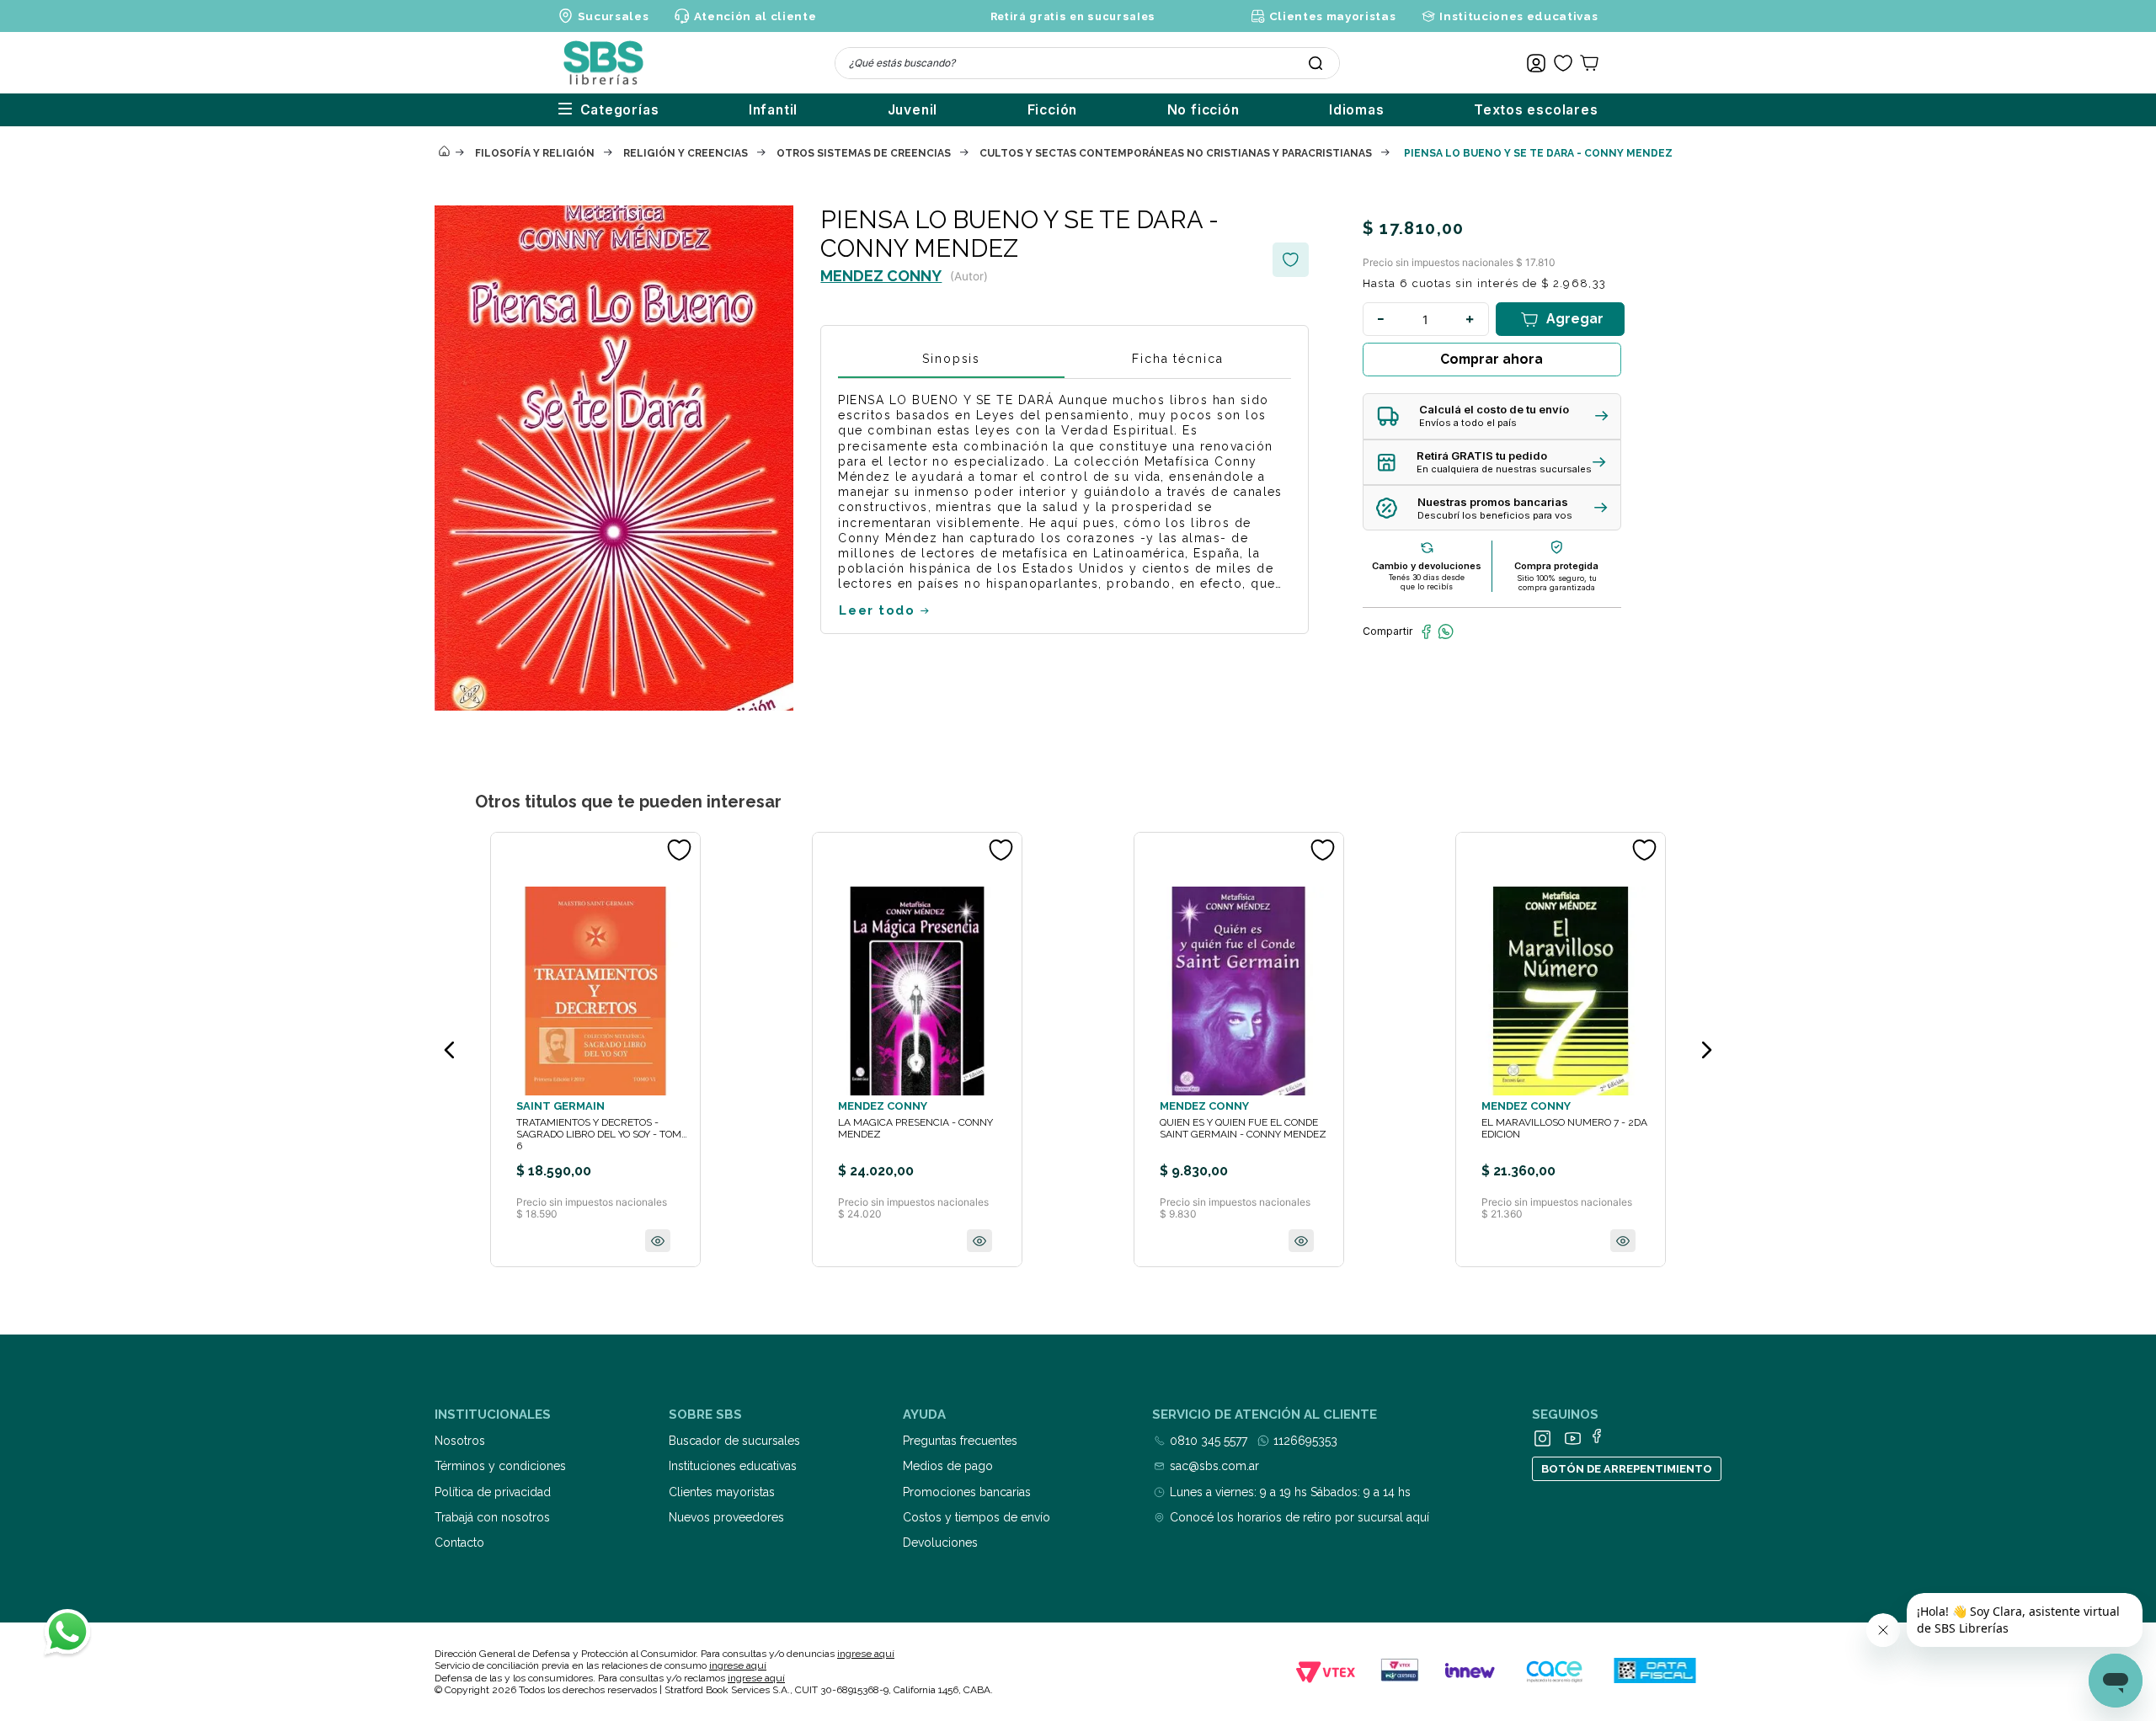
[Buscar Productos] (1315, 63)
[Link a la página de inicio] (444, 152)
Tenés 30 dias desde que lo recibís (1427, 582)
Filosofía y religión (535, 153)
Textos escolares (1536, 110)
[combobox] (1087, 63)
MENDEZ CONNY (881, 276)
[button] (1492, 416)
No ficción (1203, 110)
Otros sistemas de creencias (864, 153)
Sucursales (614, 16)
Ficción (1053, 110)
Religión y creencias (686, 153)
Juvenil (913, 110)
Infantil (773, 110)
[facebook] (1426, 631)
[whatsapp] (1446, 631)
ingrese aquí (866, 1654)
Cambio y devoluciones (1427, 566)
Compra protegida (1556, 566)
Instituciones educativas (1518, 16)
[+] (1470, 319)
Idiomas (1357, 110)
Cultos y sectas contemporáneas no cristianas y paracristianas (1176, 153)
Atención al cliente (755, 16)
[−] (1381, 319)
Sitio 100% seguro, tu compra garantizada (1557, 583)
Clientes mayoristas (1332, 16)
